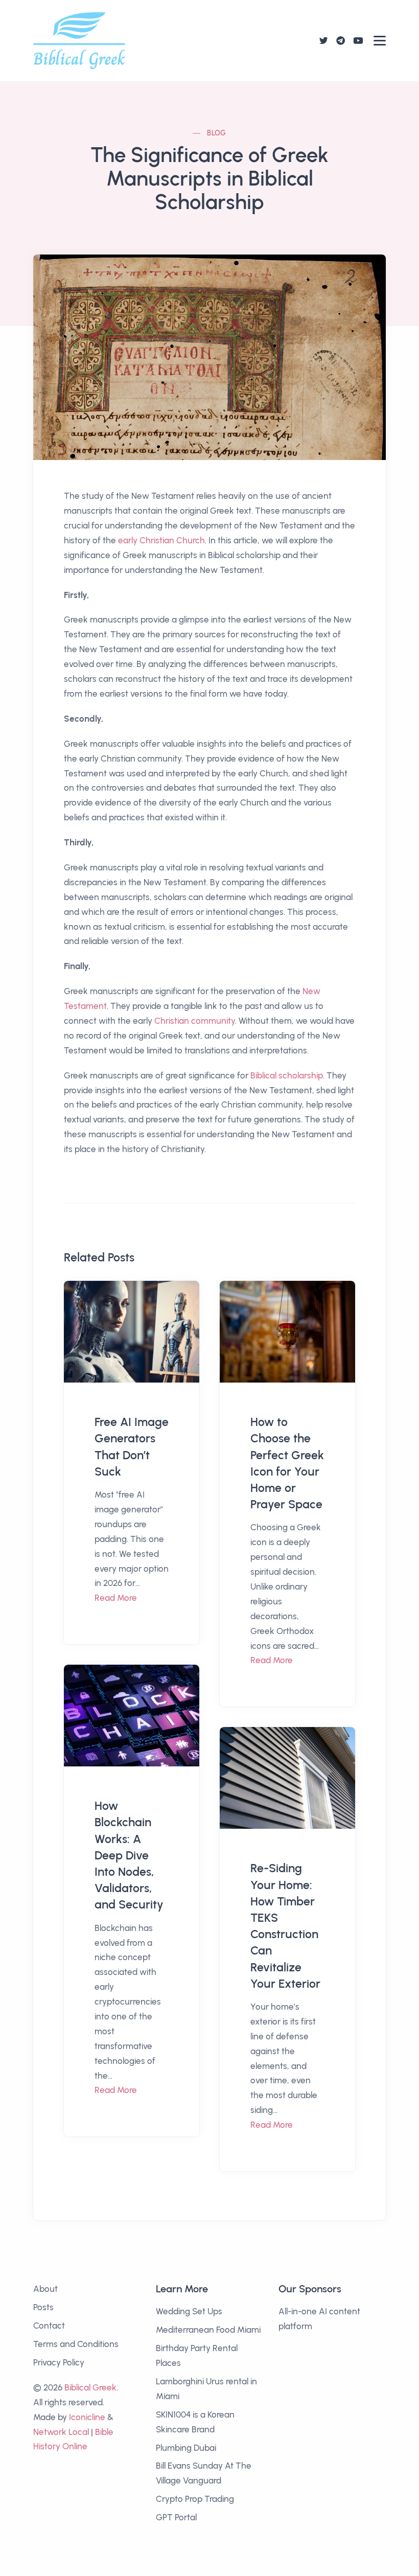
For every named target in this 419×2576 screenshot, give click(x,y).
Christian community (195, 1021)
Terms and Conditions (76, 2344)
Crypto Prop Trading (195, 2499)
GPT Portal (176, 2517)
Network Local (61, 2432)
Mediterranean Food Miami (208, 2330)
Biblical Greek (90, 2387)
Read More (116, 1598)
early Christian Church (161, 540)
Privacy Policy (59, 2362)
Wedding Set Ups (189, 2311)
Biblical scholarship (287, 1075)
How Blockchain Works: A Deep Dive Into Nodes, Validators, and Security (129, 1855)
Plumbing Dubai (186, 2448)
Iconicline (87, 2417)
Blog (217, 133)
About (45, 2289)
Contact (49, 2326)
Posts (43, 2307)
